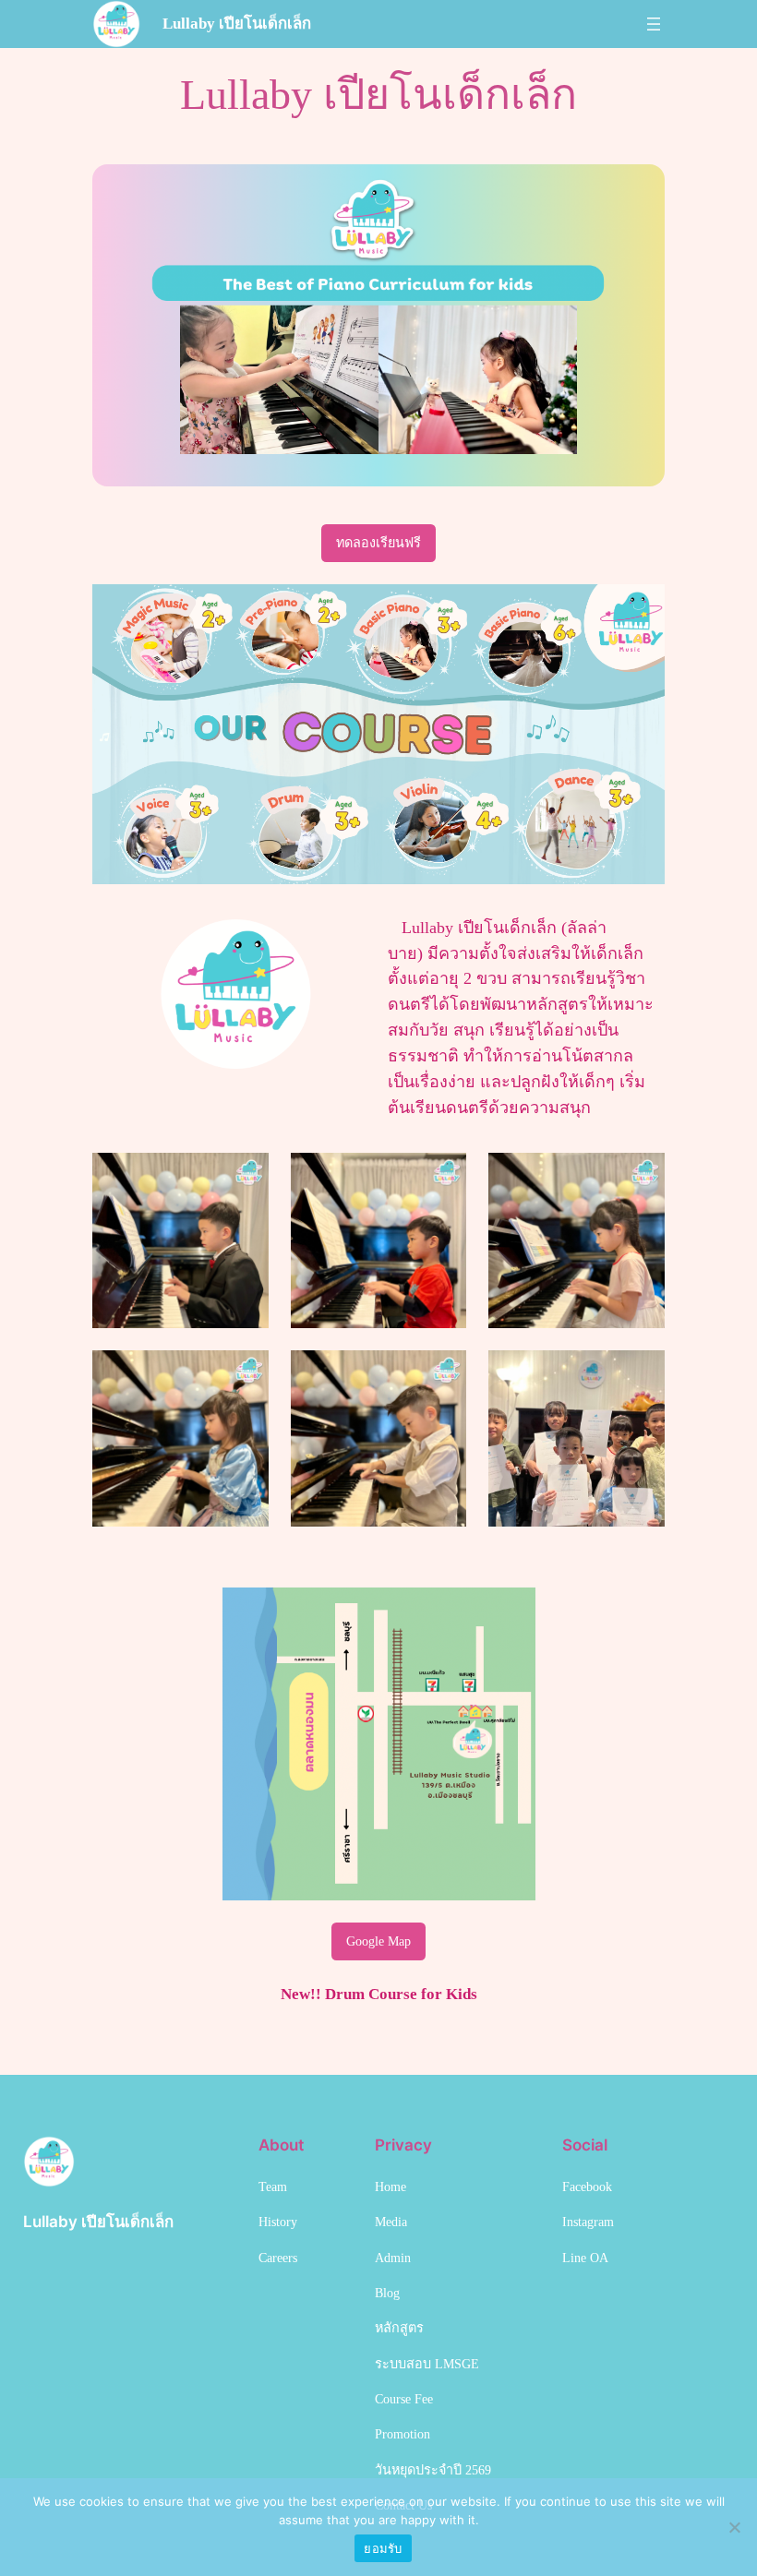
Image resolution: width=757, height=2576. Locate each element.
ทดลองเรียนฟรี (378, 543)
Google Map (378, 1941)
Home (391, 2187)
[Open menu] (654, 24)
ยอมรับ (383, 2548)
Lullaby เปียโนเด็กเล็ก (237, 24)
